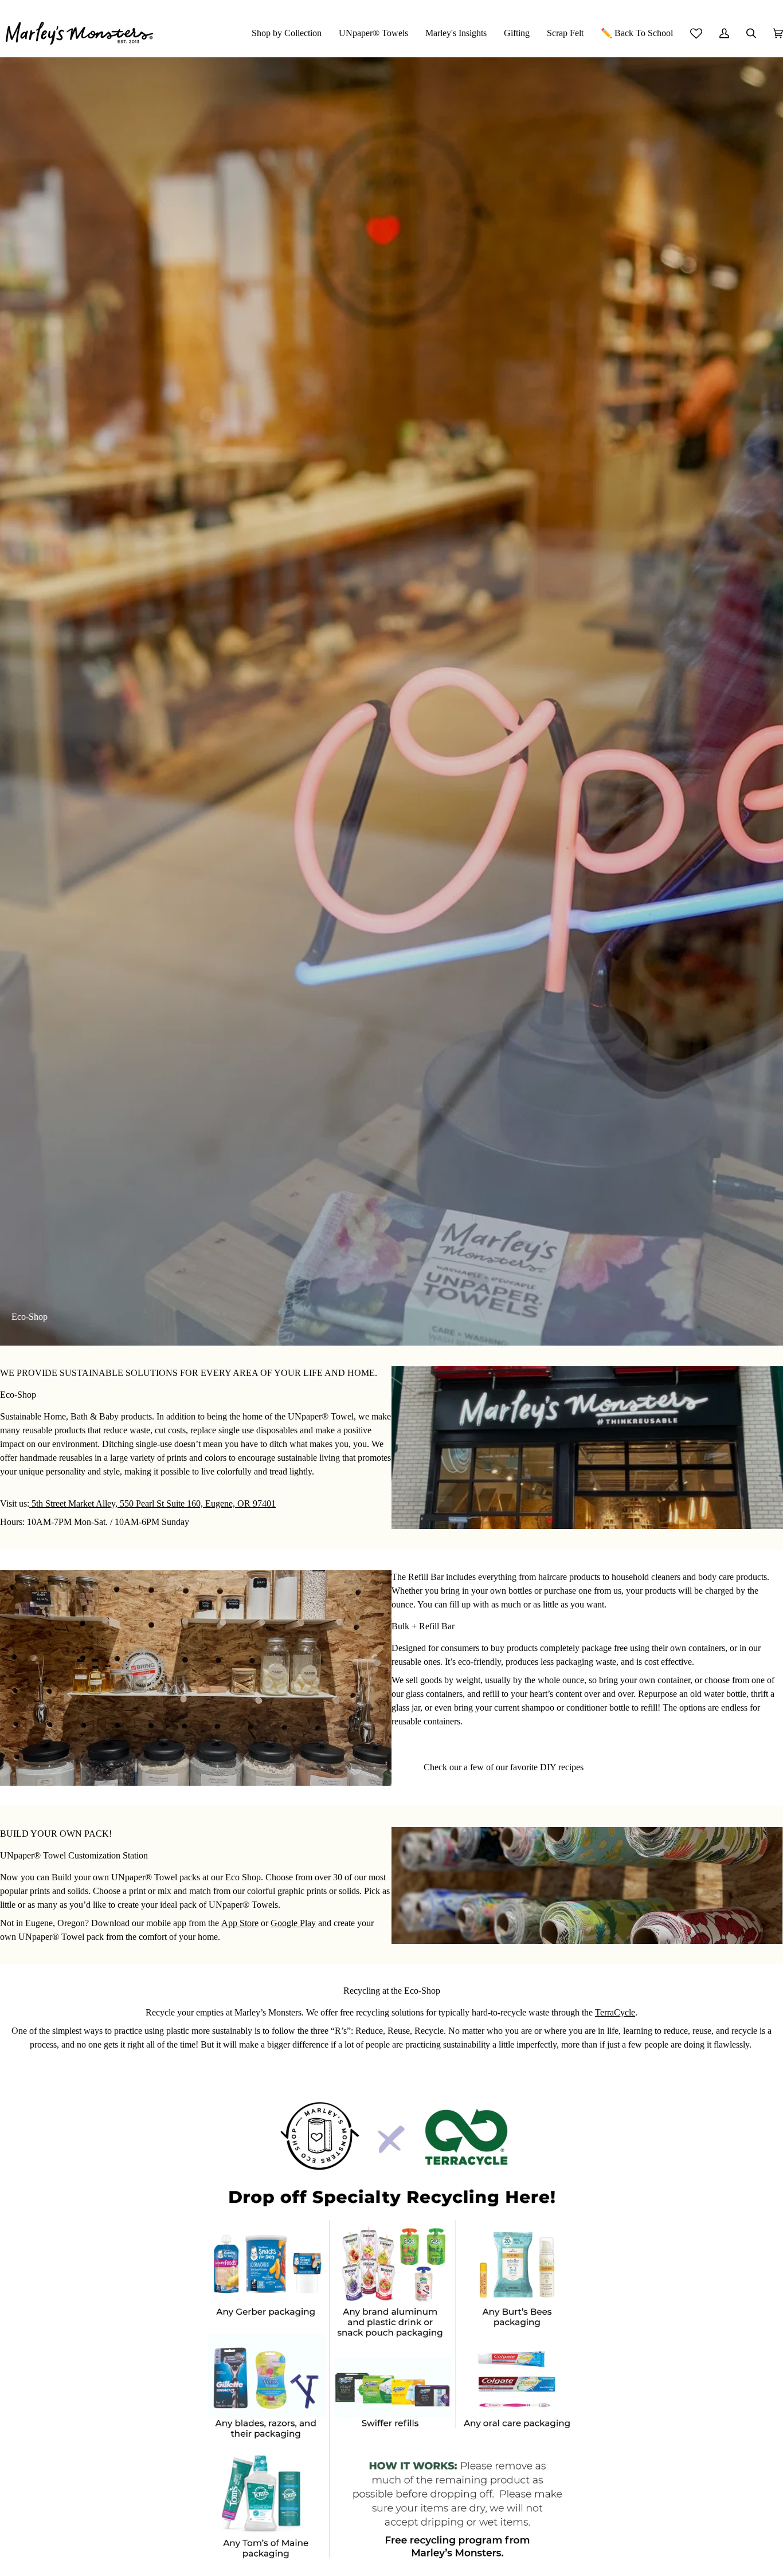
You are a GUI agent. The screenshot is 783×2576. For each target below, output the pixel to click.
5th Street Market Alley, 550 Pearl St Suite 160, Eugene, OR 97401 (152, 1503)
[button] (287, 33)
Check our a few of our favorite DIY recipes (504, 1767)
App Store (240, 1923)
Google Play (293, 1923)
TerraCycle (615, 2012)
